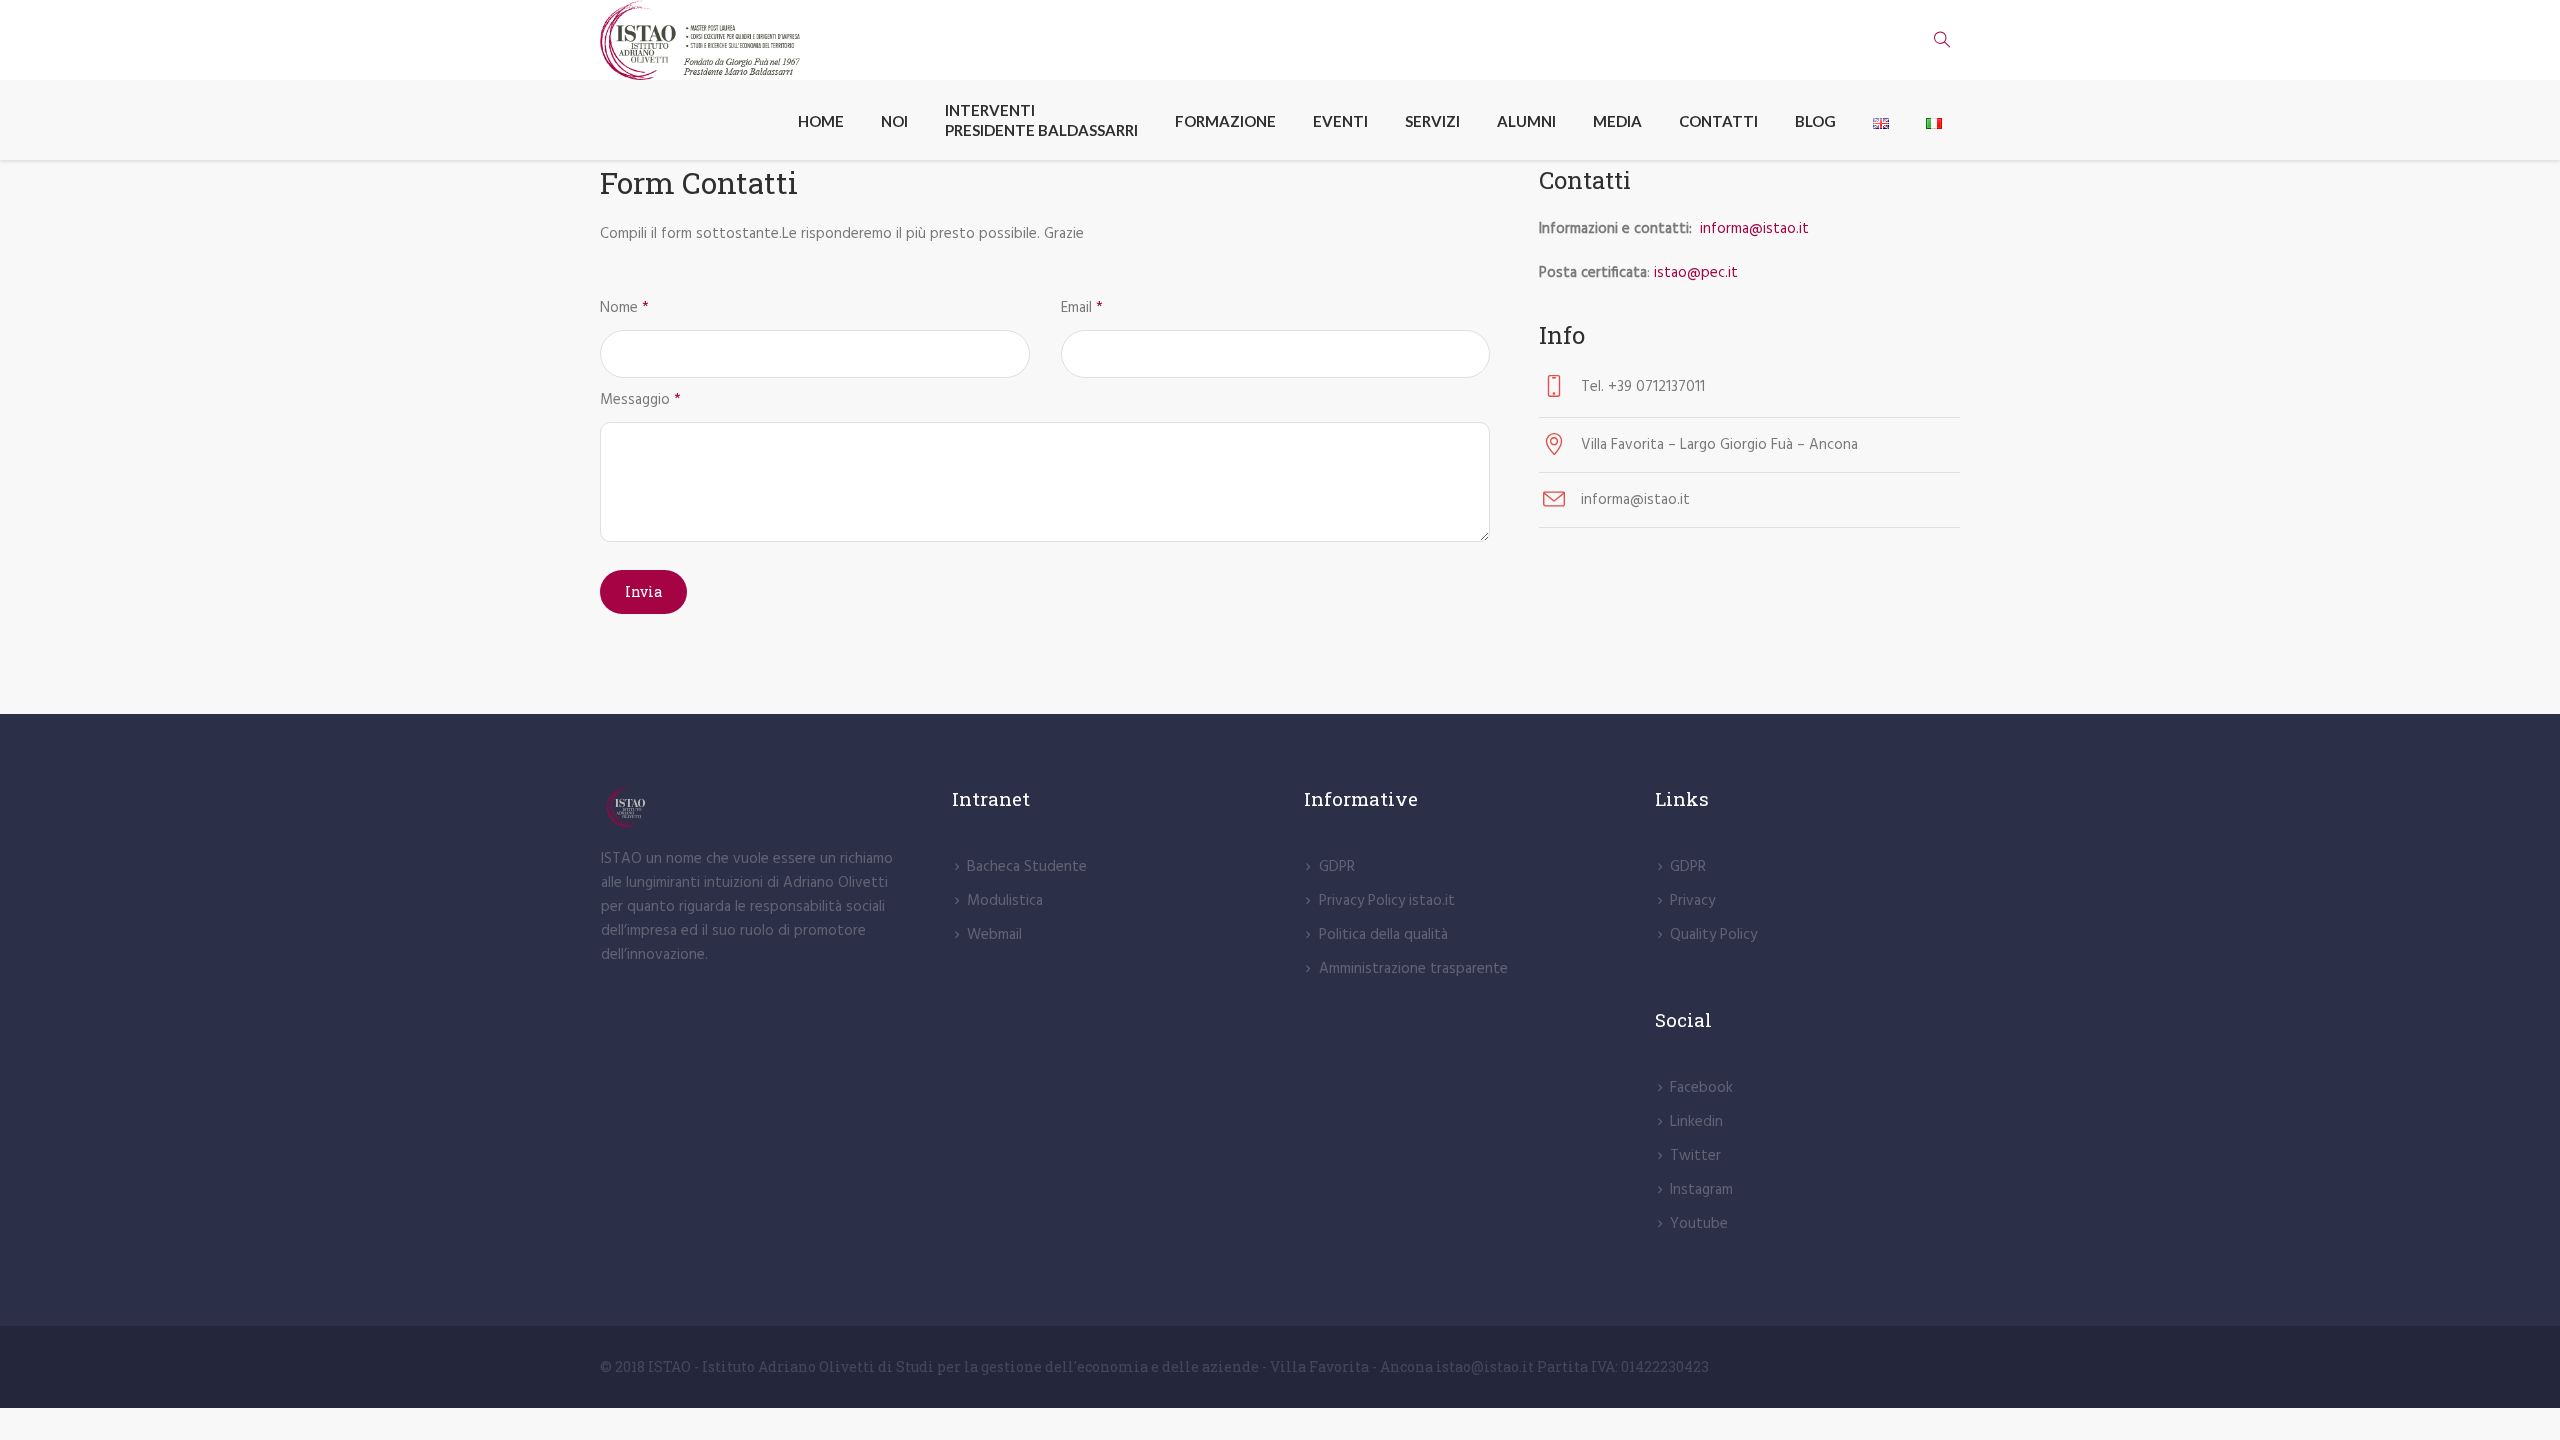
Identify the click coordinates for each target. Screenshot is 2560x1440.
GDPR (1337, 867)
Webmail (994, 935)
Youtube (1699, 1224)
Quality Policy (1713, 935)
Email (1082, 308)
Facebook (1701, 1088)
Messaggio (640, 400)
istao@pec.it (1696, 273)
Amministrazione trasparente (1413, 969)
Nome (624, 308)
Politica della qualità (1383, 935)
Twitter (1695, 1156)
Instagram (1701, 1190)
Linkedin (1696, 1122)
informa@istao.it (1756, 229)
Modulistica (1005, 901)
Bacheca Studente (1027, 867)
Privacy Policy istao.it (1387, 901)
